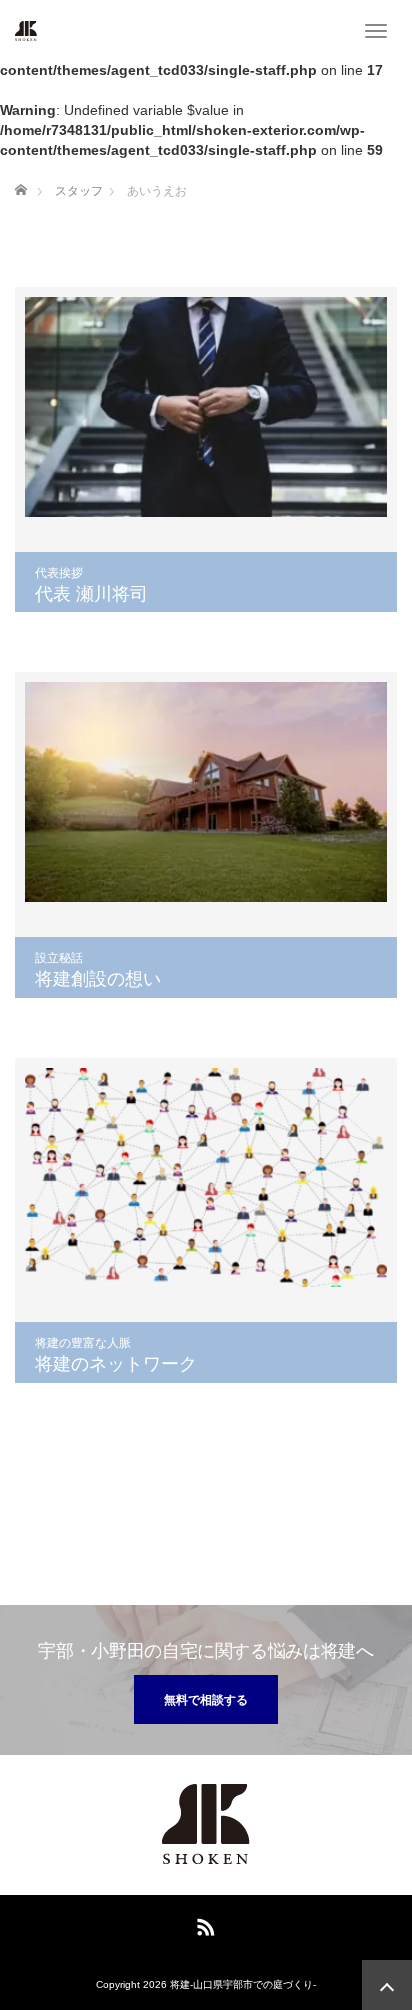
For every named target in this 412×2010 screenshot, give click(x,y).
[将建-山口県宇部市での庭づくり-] (26, 30)
